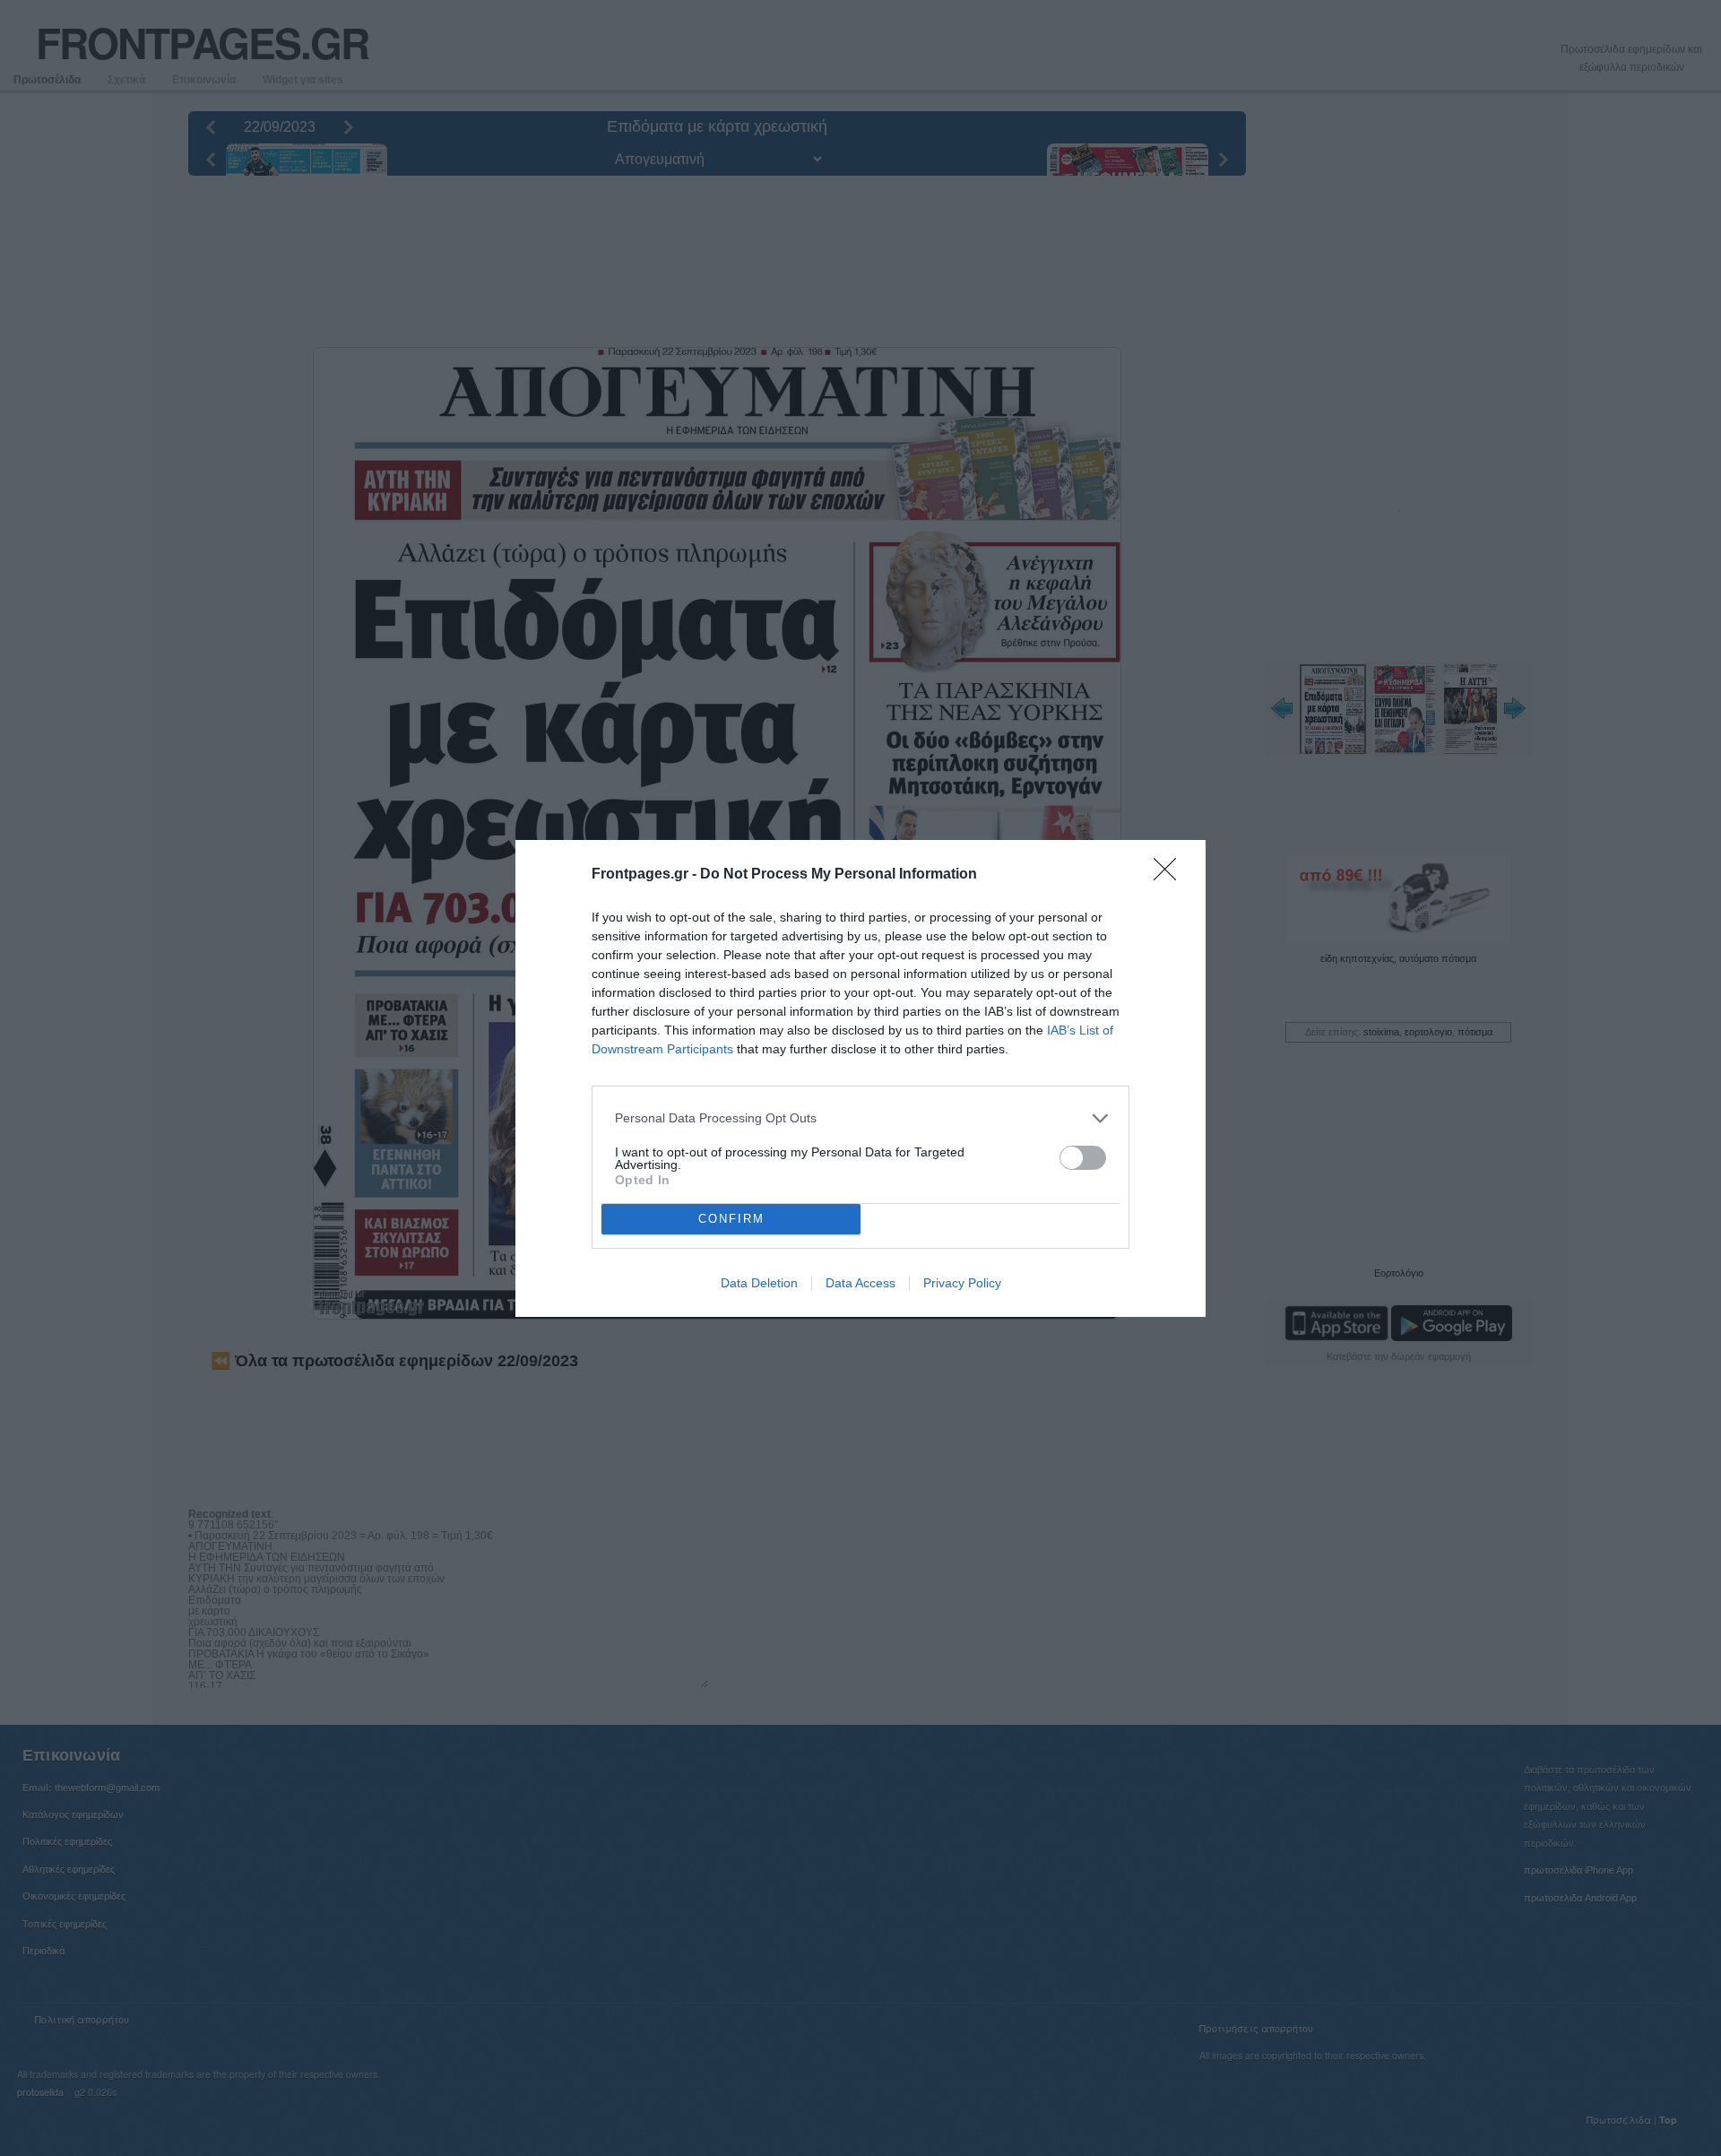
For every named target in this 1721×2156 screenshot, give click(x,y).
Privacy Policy (962, 1283)
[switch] (1083, 1158)
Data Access (860, 1283)
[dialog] (860, 1078)
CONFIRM (731, 1219)
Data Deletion (759, 1283)
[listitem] (860, 1118)
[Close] (1171, 875)
